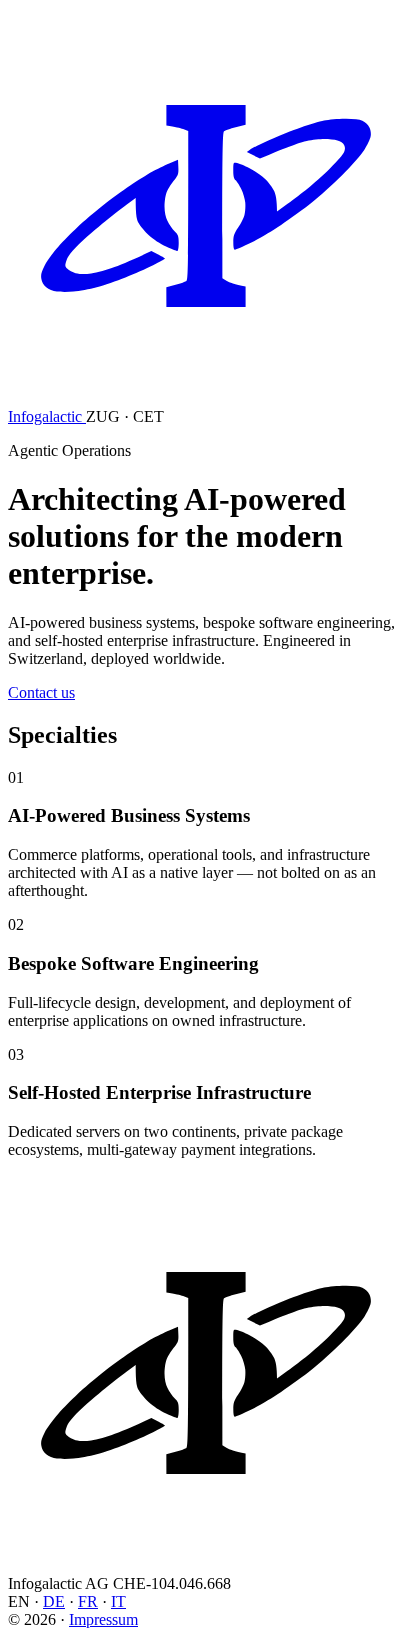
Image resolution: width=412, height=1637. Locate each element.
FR (88, 1601)
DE (54, 1601)
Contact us (41, 692)
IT (118, 1601)
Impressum (103, 1619)
